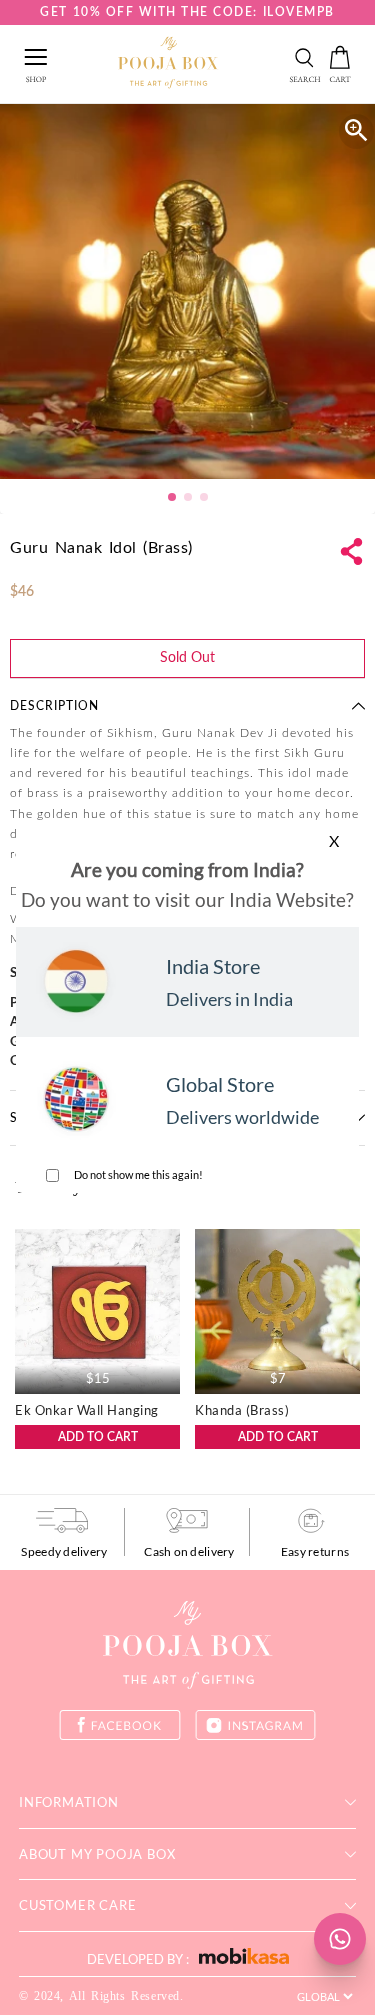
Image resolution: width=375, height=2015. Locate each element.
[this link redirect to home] (168, 64)
